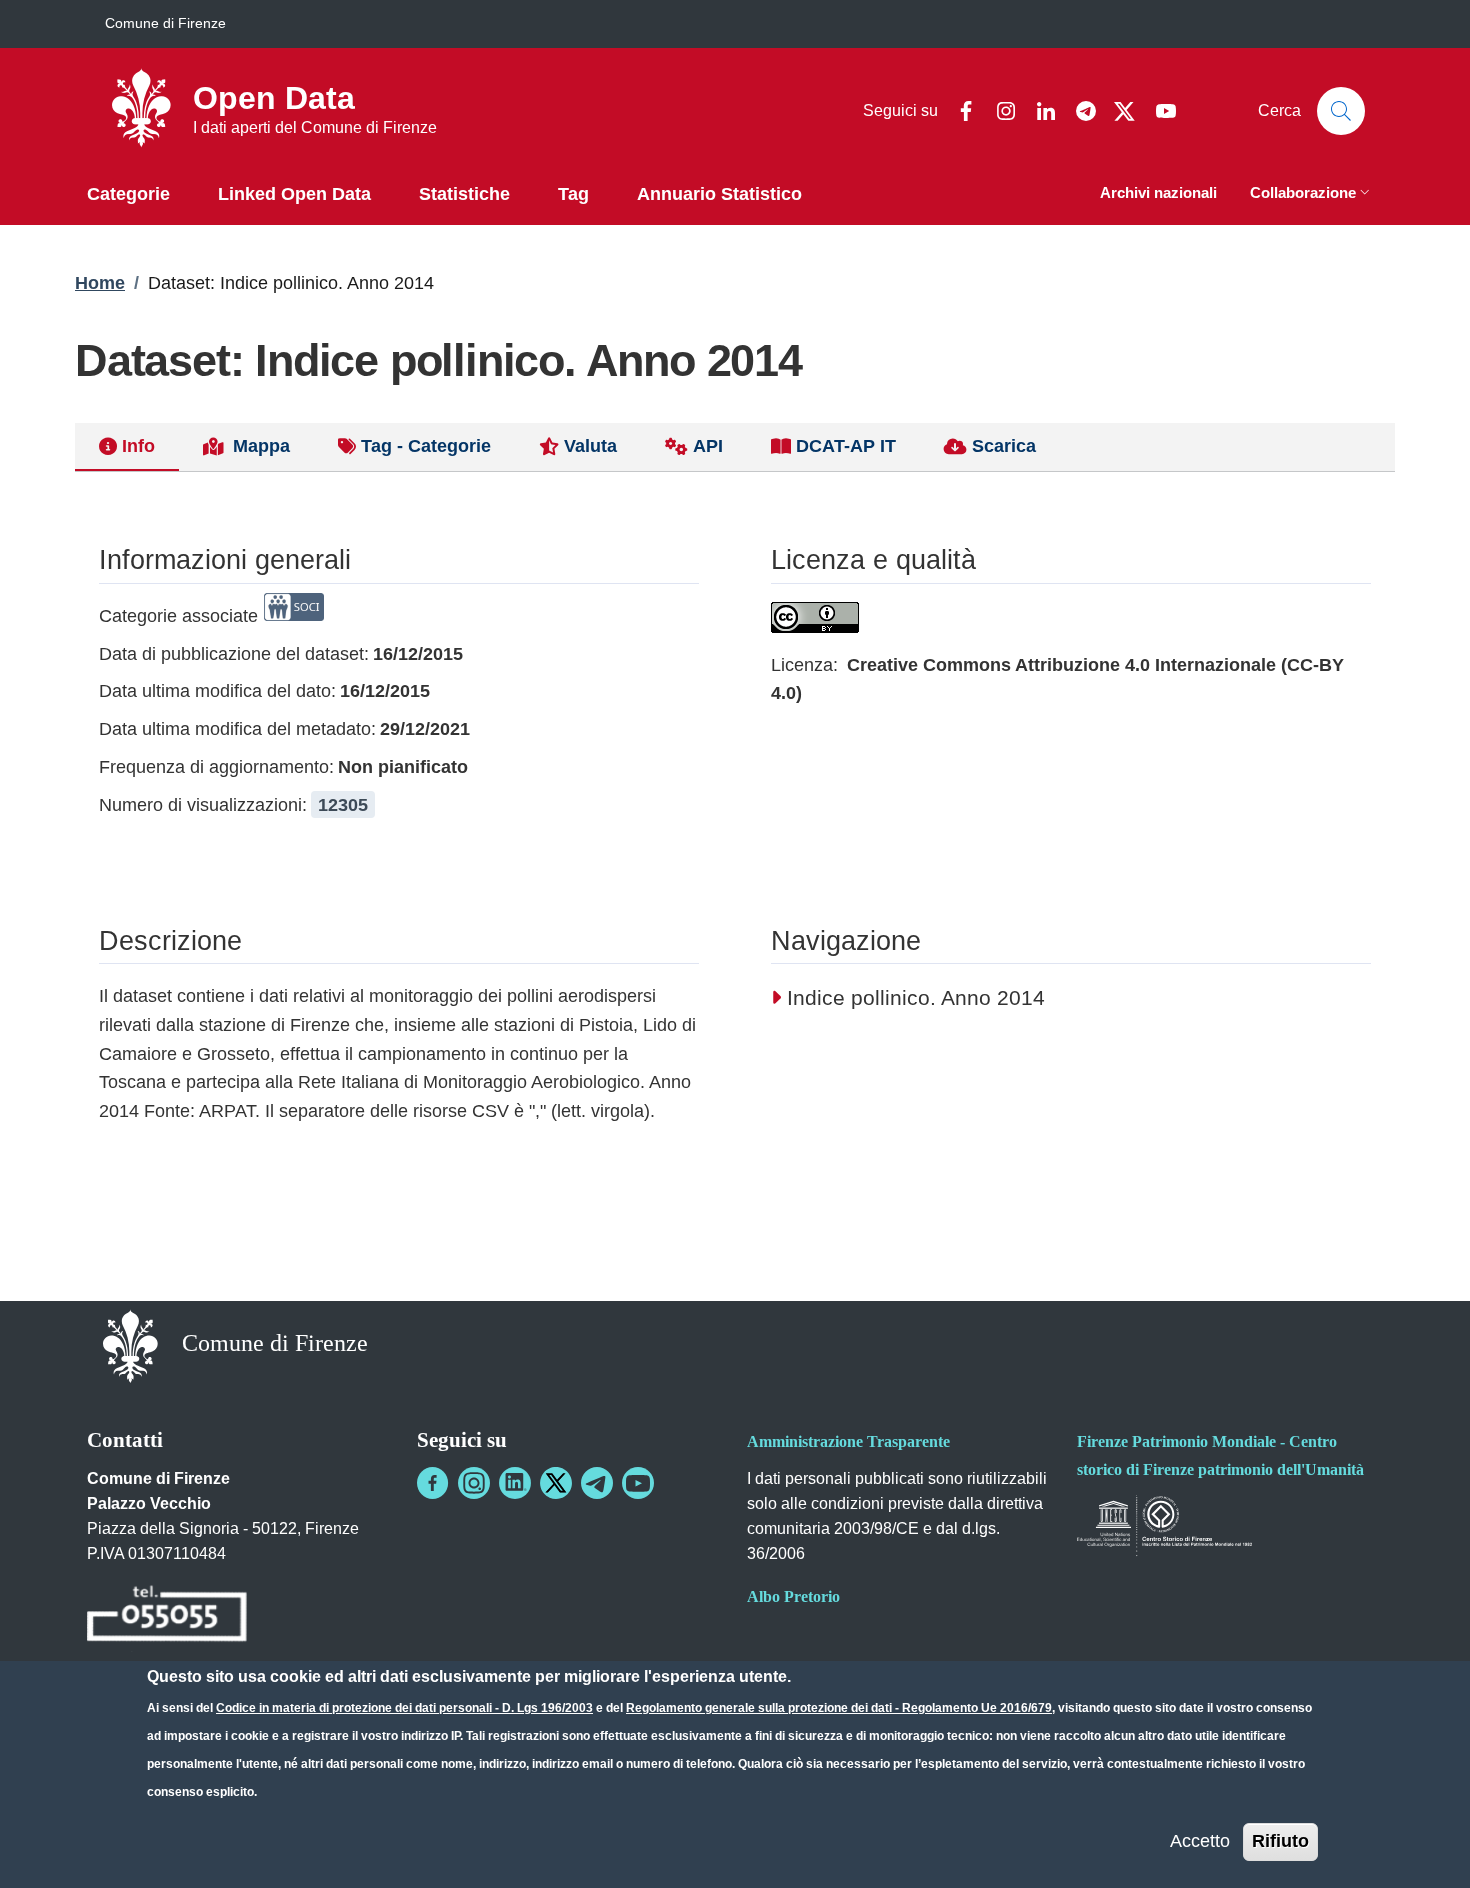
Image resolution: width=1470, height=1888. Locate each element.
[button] (1312, 194)
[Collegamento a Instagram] (474, 1483)
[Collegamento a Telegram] (597, 1483)
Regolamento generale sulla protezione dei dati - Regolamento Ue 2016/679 (839, 1708)
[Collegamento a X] (556, 1483)
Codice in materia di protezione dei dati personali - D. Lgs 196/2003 (404, 1708)
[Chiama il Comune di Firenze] (167, 1616)
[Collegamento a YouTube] (638, 1483)
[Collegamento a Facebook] (433, 1483)
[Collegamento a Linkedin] (515, 1483)
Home (100, 283)
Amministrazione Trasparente (848, 1441)
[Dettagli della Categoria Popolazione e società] (294, 616)
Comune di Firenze (165, 23)
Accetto (1200, 1841)
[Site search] (1341, 111)
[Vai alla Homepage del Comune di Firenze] (130, 1345)
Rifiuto (1280, 1841)
